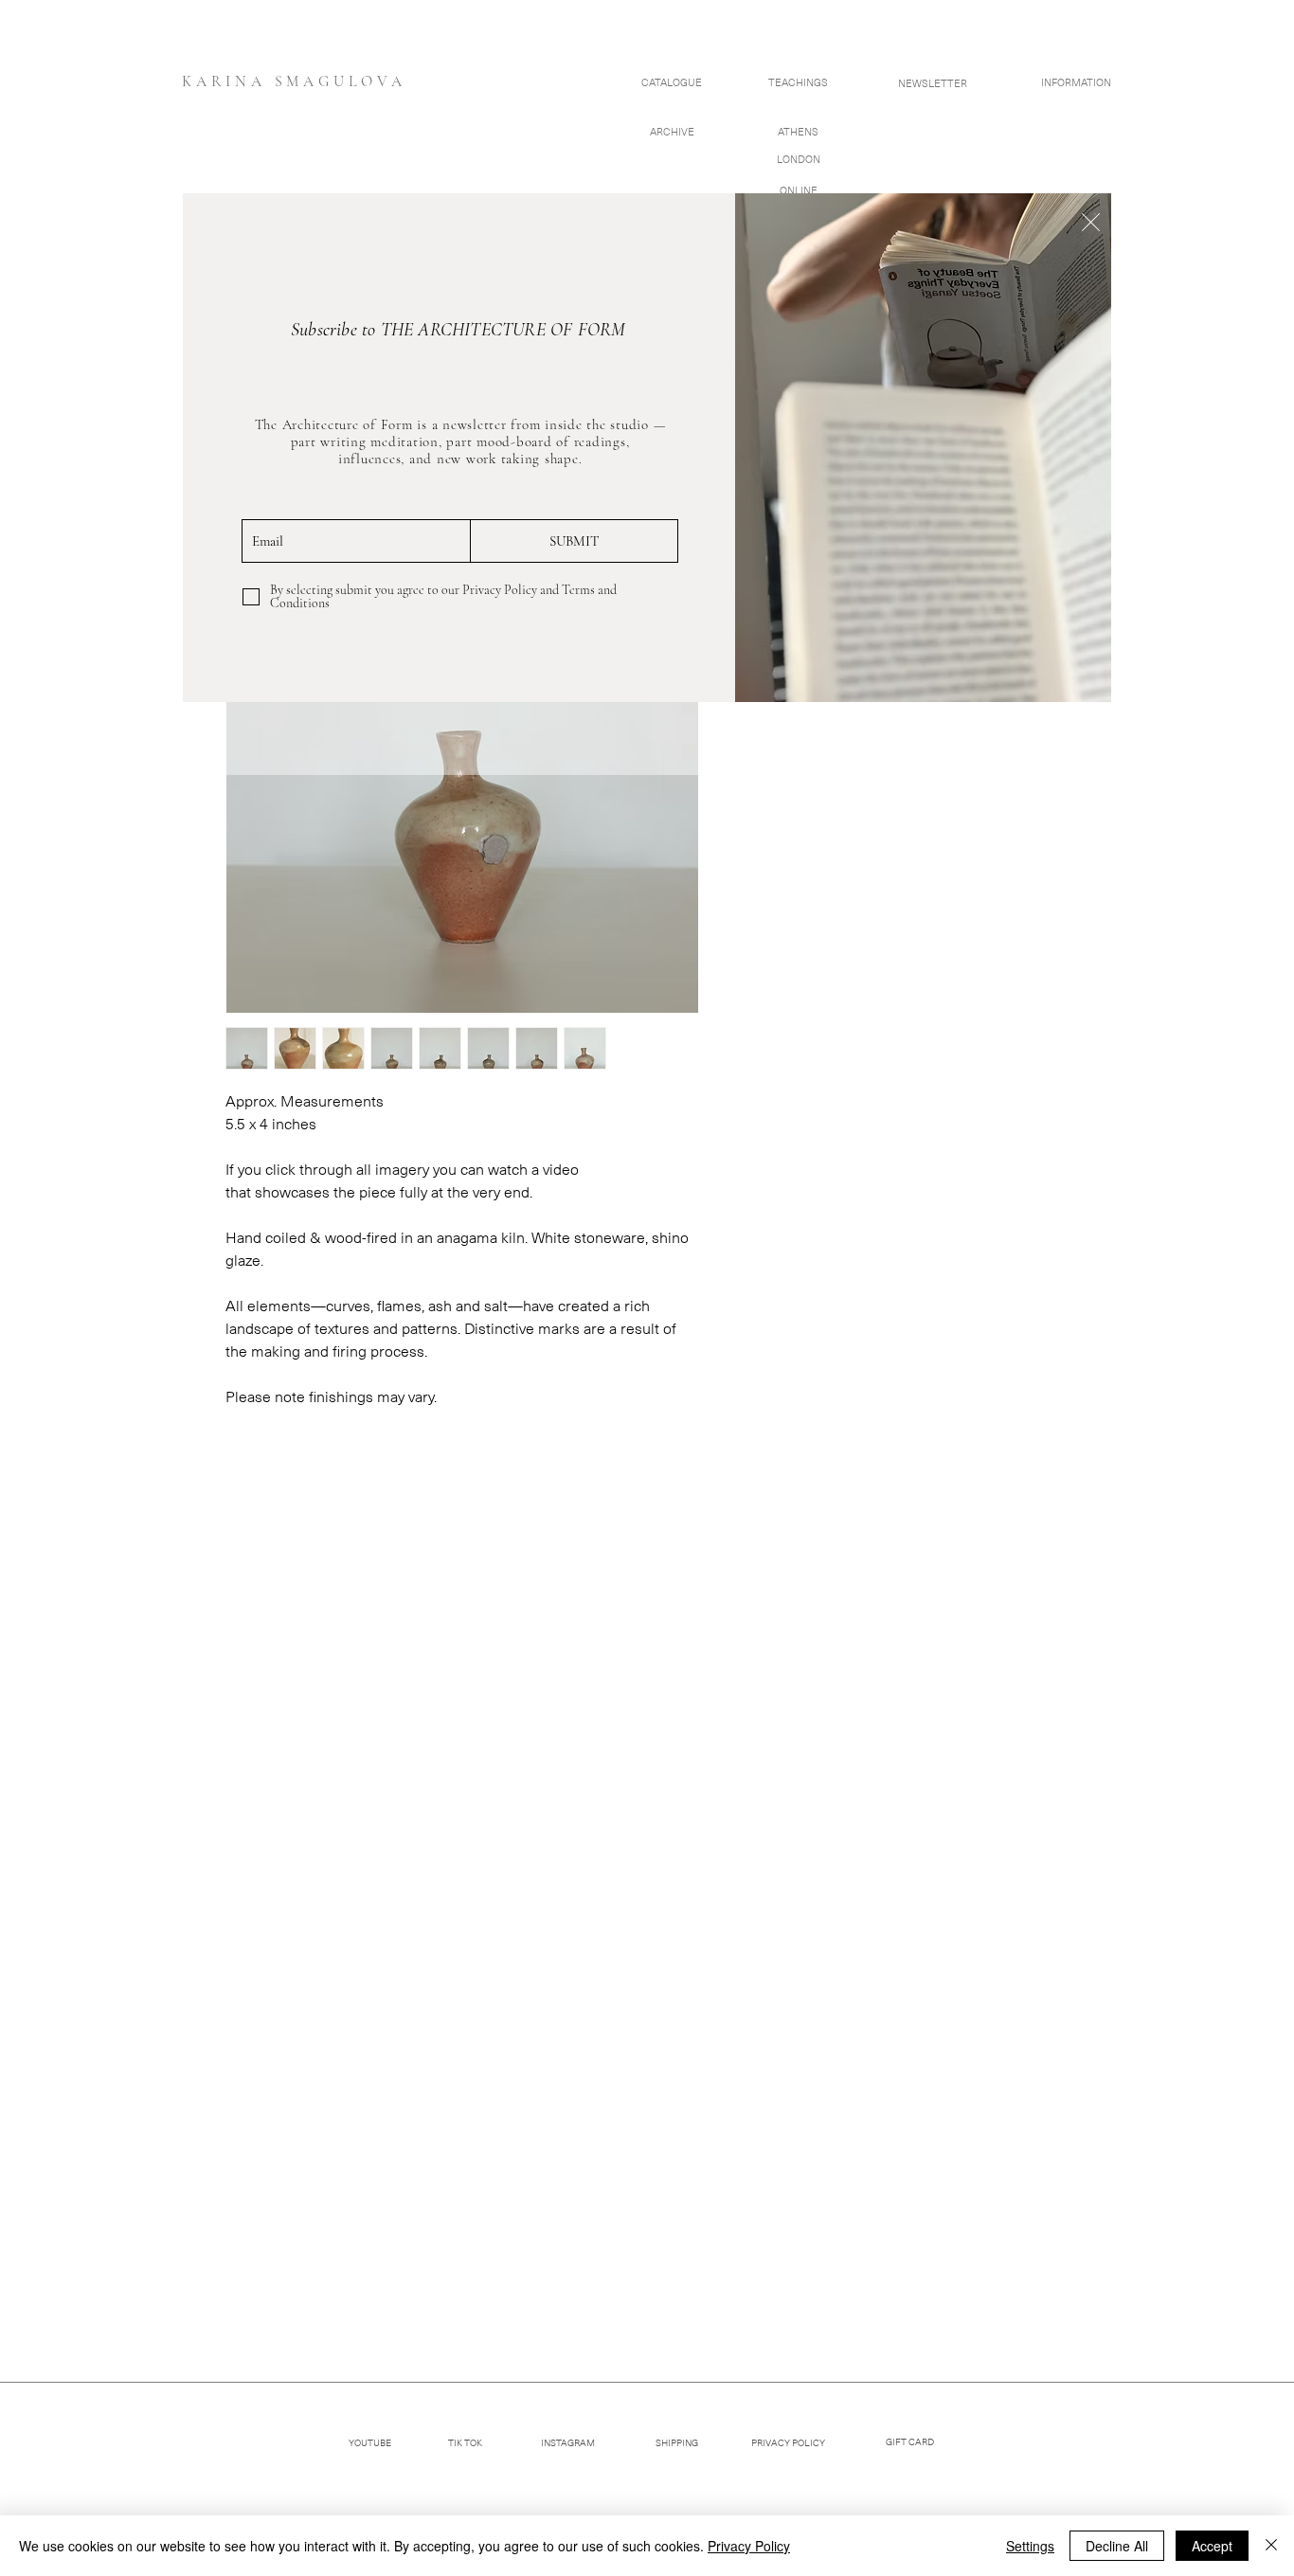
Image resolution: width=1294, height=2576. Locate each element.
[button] (1091, 222)
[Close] (1271, 2546)
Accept (1212, 2546)
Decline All (1117, 2546)
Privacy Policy (749, 2546)
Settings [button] (1030, 2546)
